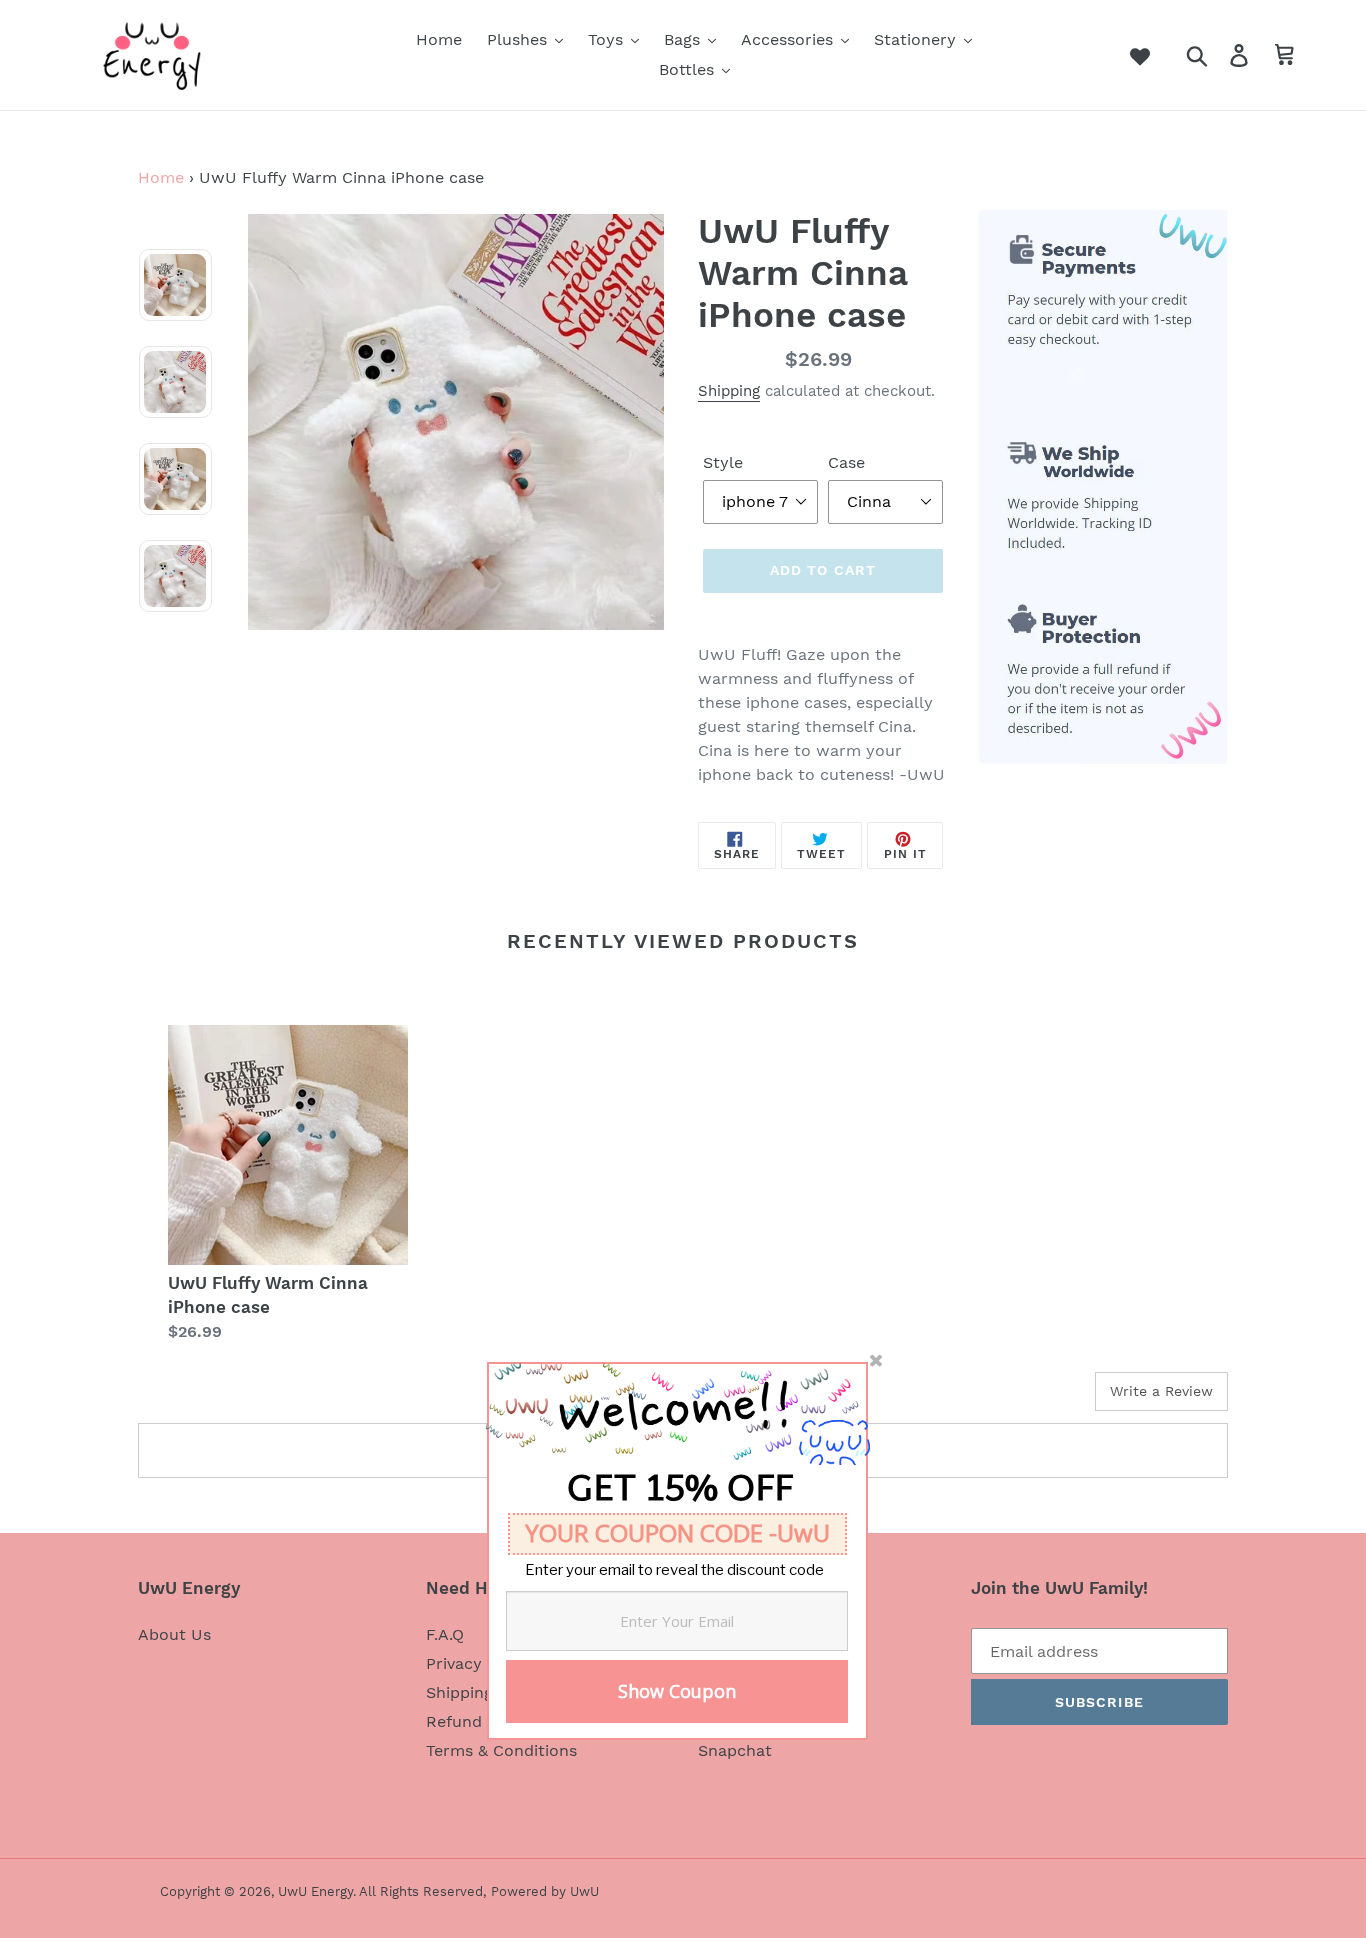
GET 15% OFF (680, 1494)
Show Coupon (677, 1691)
